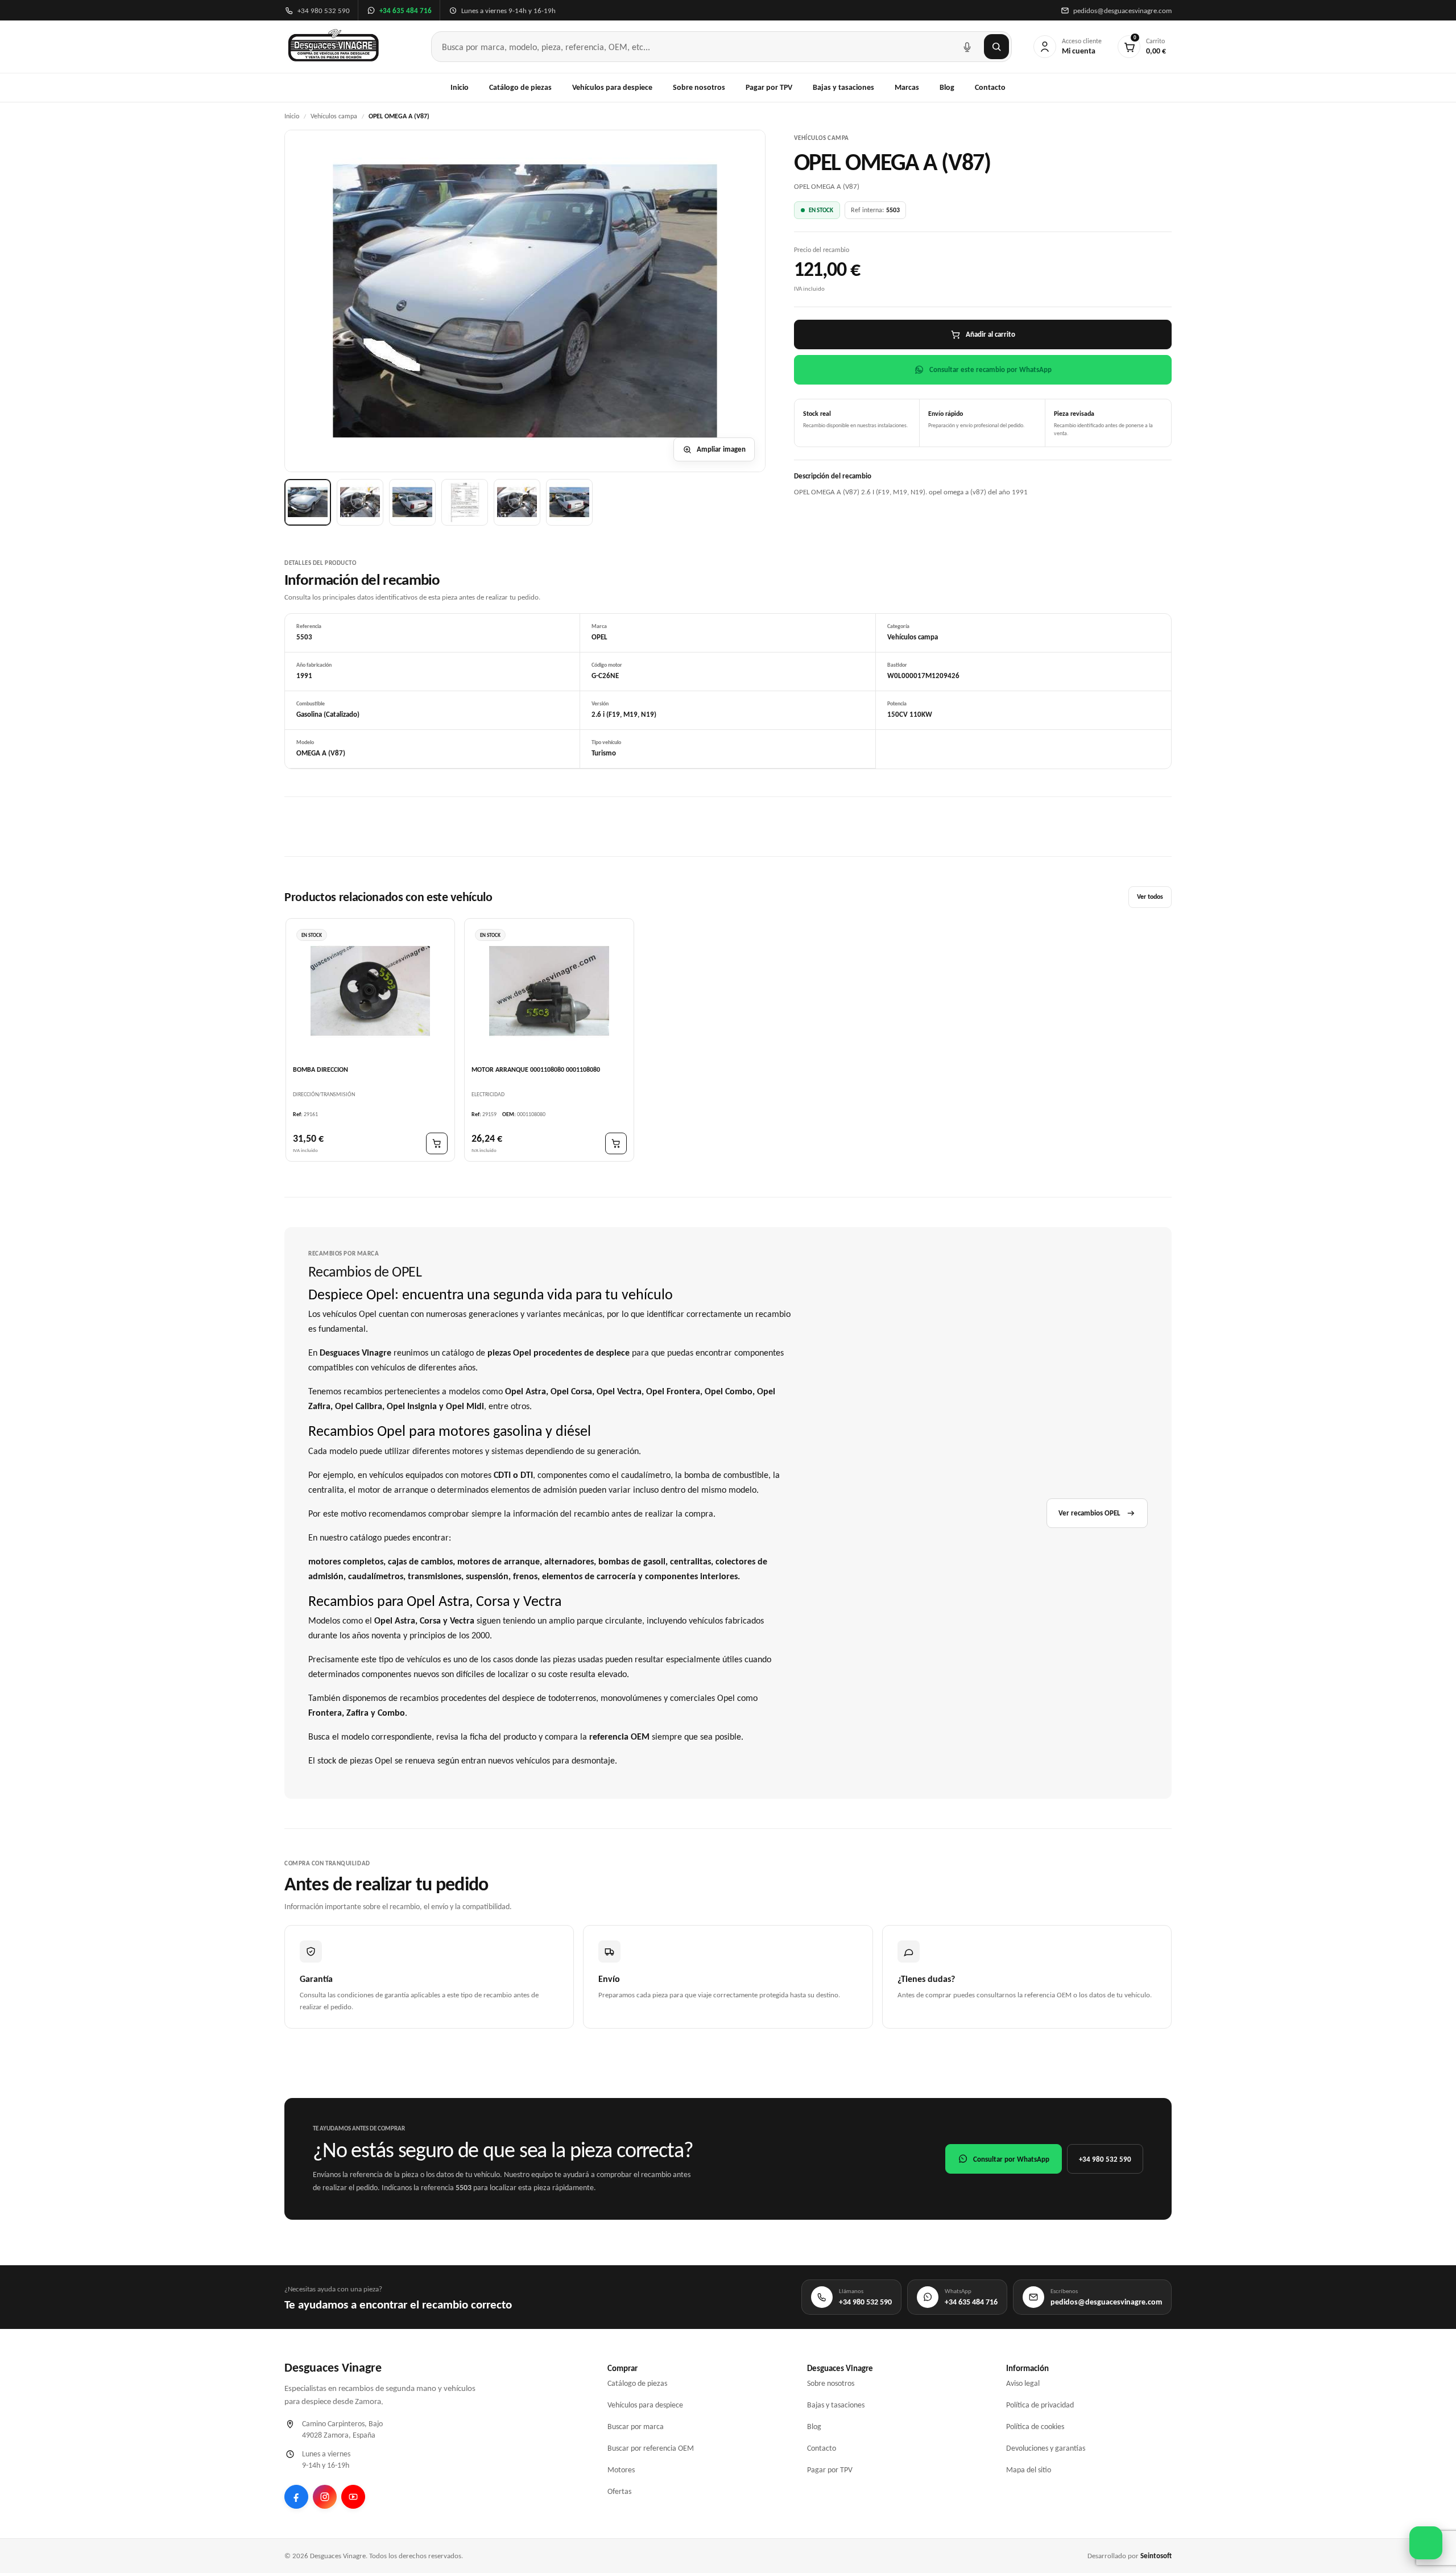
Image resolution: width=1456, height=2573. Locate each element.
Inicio (460, 87)
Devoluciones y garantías (1046, 2448)
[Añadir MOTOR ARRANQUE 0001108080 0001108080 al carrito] (616, 1143)
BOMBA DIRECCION (320, 1069)
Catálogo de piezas (520, 87)
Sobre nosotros (699, 87)
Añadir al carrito (990, 334)
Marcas (907, 87)
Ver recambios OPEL (1089, 1513)
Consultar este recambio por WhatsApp (990, 369)
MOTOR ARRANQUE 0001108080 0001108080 (536, 1069)
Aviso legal (1023, 2383)
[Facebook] (296, 2497)
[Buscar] (996, 47)
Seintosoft (1156, 2556)
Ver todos (1150, 897)
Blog (947, 87)
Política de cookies (1035, 2427)
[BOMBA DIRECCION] (370, 991)
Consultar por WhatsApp (1011, 2159)
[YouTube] (353, 2497)
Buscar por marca (636, 2427)
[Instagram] (325, 2497)
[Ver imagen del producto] (308, 502)
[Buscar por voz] (967, 47)
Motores (621, 2470)
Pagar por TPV (769, 87)
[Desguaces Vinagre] (334, 47)
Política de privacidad (1040, 2405)
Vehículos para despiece (612, 87)
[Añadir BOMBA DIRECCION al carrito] (437, 1143)
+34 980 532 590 (1105, 2159)
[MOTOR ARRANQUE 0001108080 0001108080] (549, 991)
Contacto (990, 87)
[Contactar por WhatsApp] (1426, 2543)
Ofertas (619, 2491)
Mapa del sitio (1029, 2470)
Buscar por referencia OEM (651, 2448)
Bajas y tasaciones (843, 87)
